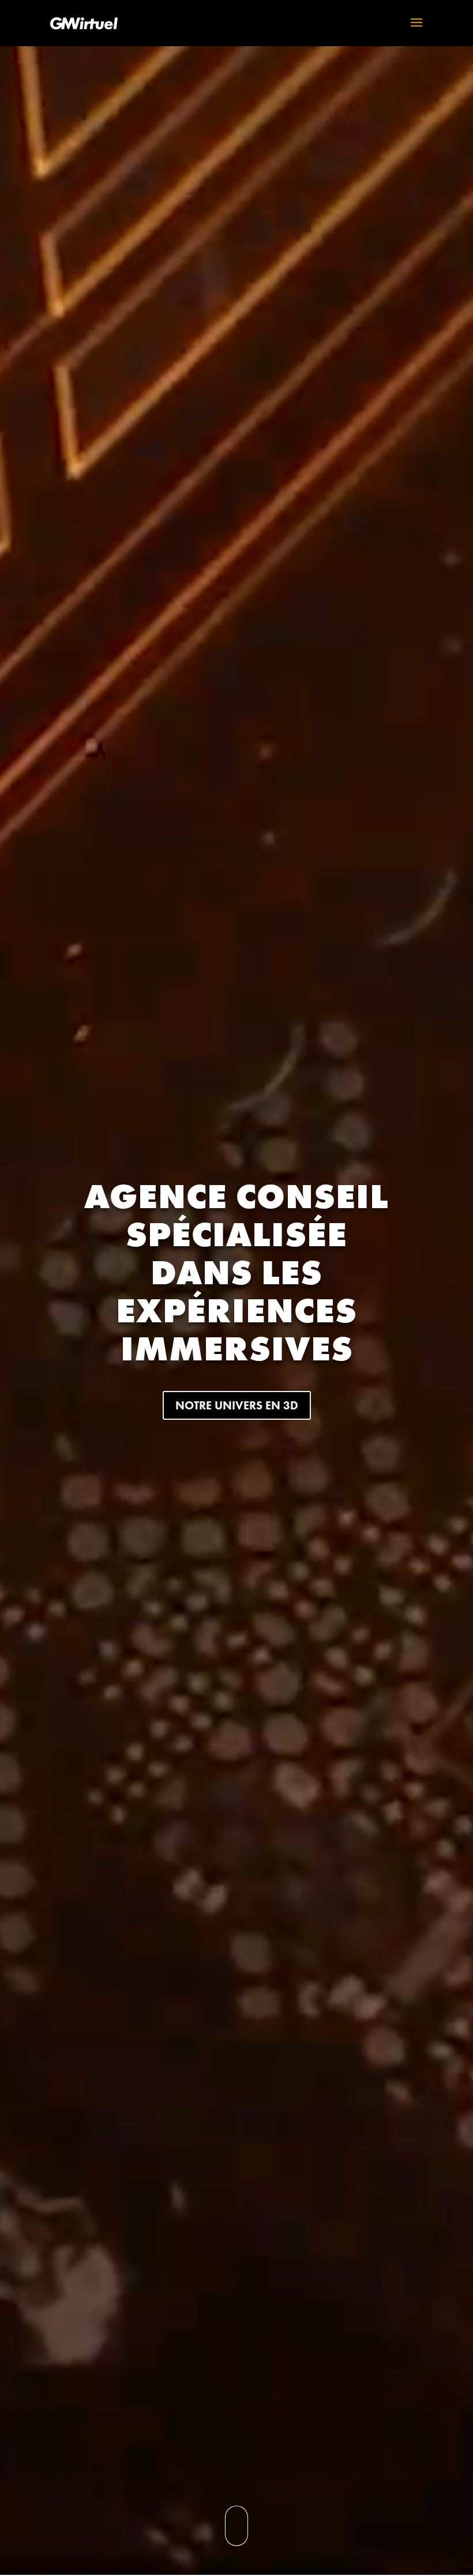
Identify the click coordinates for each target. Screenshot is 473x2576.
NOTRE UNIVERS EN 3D (237, 1405)
